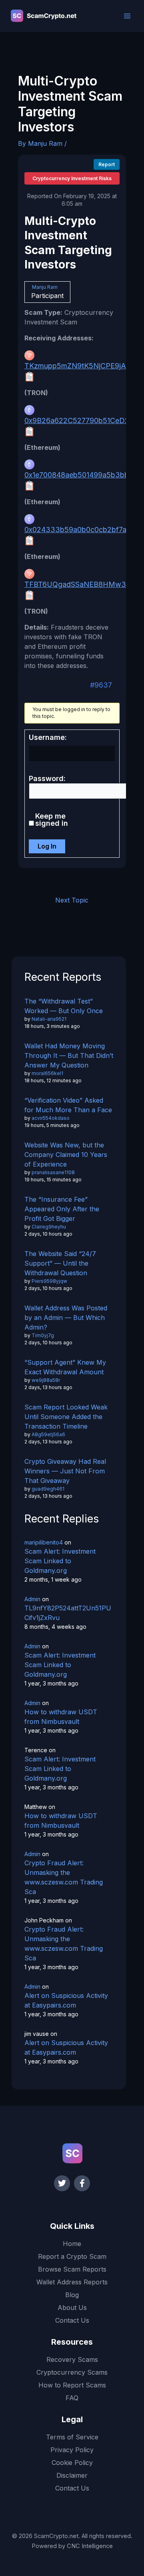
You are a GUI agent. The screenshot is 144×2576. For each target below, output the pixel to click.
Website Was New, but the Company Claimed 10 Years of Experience (66, 1155)
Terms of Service (72, 2437)
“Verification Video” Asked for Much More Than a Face (68, 1105)
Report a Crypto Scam (72, 2256)
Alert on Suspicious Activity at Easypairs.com (66, 2000)
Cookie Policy (72, 2463)
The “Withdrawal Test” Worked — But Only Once (64, 1006)
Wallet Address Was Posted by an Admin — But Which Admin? (66, 1318)
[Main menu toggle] (127, 16)
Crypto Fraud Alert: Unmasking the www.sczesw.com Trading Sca (64, 1877)
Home (72, 2244)
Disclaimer (72, 2475)
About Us (72, 2308)
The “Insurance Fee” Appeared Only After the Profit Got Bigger (62, 1209)
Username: (48, 737)
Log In (47, 846)
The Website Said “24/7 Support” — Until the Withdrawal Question (60, 1263)
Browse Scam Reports (72, 2269)
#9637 (101, 685)
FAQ (72, 2398)
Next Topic (72, 900)
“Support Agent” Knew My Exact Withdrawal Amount (65, 1367)
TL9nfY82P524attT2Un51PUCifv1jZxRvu (68, 1613)
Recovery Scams (72, 2359)
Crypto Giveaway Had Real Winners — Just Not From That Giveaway (65, 1471)
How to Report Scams (72, 2385)
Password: (47, 779)
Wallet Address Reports (72, 2282)
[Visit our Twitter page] (62, 2183)
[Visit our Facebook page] (82, 2183)
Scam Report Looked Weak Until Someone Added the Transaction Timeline (66, 1417)
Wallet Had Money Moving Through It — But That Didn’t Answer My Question (69, 1055)
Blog (72, 2295)
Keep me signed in (52, 820)
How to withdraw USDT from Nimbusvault (61, 1717)
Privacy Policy (72, 2450)
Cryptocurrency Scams (72, 2372)
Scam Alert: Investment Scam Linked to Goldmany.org (60, 1561)
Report (107, 164)
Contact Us (72, 2320)
